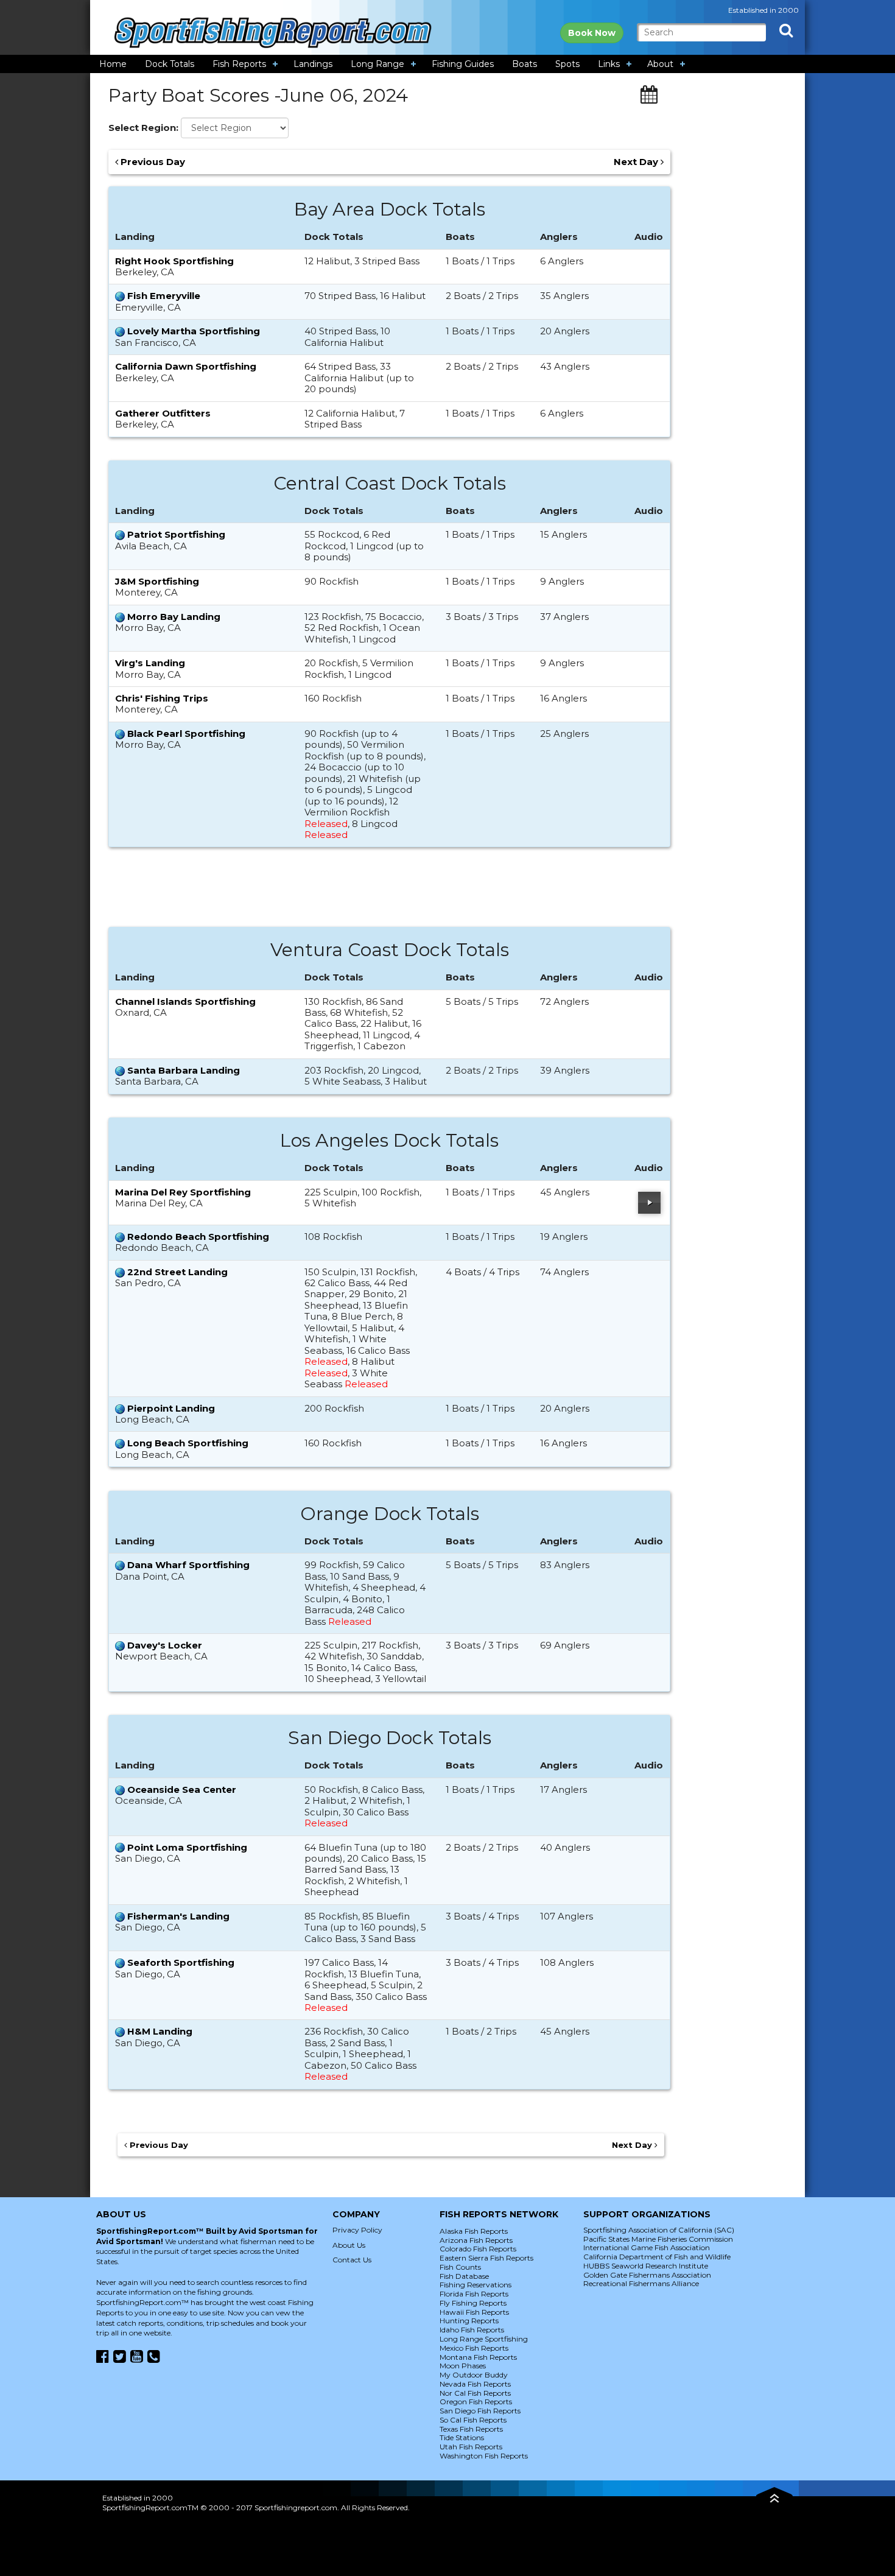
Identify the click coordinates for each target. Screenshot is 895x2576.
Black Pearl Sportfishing (186, 734)
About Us (349, 2245)
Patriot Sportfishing (176, 534)
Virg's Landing (150, 663)
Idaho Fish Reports (472, 2330)
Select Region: (143, 128)
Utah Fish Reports (471, 2447)
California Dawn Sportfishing (186, 366)
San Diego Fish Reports (480, 2411)
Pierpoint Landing (171, 1408)
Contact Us (352, 2260)
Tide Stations (462, 2437)
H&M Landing (160, 2031)
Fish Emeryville (164, 296)
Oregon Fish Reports (476, 2402)
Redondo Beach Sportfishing (198, 1237)
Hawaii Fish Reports (474, 2312)
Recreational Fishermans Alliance (641, 2283)
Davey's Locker (165, 1645)
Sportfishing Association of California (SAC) (659, 2230)
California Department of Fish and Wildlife (657, 2257)
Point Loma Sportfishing (187, 1847)
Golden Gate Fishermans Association (647, 2275)
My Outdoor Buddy (474, 2375)
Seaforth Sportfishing (181, 1962)
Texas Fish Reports (471, 2429)
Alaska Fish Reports (474, 2231)
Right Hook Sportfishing (174, 261)
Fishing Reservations (476, 2285)
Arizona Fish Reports (476, 2240)
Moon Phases (463, 2366)
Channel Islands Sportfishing (185, 1001)
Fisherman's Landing (178, 1916)
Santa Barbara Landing (184, 1070)
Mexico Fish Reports (474, 2348)
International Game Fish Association (647, 2247)
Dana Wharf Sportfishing (188, 1565)
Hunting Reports (469, 2321)
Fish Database (464, 2276)
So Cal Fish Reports (473, 2420)
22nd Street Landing (177, 1272)
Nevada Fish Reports (475, 2384)
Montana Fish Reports (478, 2357)
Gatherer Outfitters (163, 413)
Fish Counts (460, 2267)
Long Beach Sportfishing (188, 1443)
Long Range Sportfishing (484, 2339)
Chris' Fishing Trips (162, 698)
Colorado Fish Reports (478, 2249)
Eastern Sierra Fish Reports (486, 2258)
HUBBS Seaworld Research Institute (646, 2266)
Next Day (637, 162)
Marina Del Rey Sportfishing (183, 1192)
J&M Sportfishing (157, 581)
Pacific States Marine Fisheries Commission (658, 2239)
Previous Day (152, 162)
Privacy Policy (357, 2230)
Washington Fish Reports (484, 2456)
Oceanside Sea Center (182, 1789)
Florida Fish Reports (474, 2294)
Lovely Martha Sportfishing (194, 331)
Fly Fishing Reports (473, 2303)
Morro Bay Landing (174, 617)
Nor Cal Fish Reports (475, 2393)
